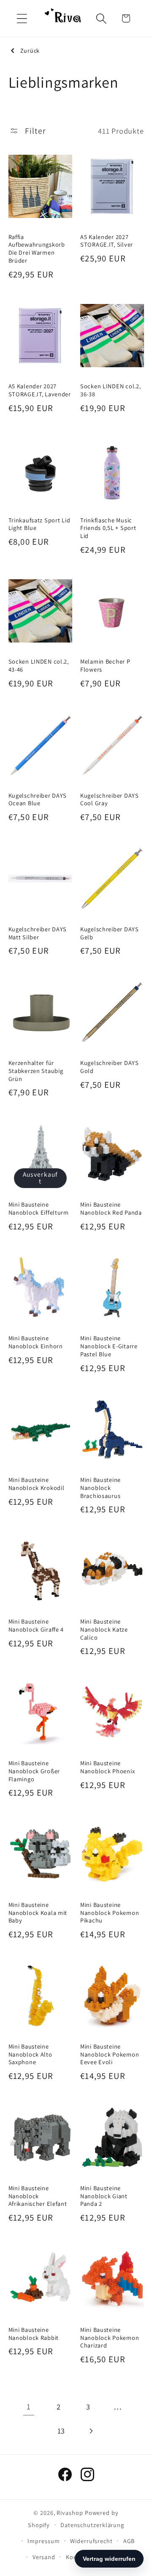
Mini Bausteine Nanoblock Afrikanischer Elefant (38, 2196)
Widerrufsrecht (91, 2541)
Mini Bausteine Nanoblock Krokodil (37, 1484)
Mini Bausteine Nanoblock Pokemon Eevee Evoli (110, 2054)
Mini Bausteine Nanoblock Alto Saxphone (30, 2054)
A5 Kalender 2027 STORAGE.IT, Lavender (40, 390)
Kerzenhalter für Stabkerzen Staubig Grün (36, 1071)
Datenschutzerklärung (92, 2525)
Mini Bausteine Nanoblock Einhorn (36, 1342)
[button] (22, 18)
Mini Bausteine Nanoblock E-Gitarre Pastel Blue (109, 1346)
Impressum (43, 2541)
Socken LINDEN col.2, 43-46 (39, 666)
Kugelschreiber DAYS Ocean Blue (38, 800)
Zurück (30, 51)
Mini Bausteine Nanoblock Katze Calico (104, 1629)
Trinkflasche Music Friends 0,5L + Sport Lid (108, 528)
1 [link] (29, 2407)
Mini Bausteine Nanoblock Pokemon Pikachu (110, 1913)
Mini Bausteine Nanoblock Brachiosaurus (100, 1488)
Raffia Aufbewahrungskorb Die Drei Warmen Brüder (37, 249)
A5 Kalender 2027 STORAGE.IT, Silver (107, 241)
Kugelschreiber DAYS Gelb (110, 933)
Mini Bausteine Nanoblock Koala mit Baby (38, 1913)
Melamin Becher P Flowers (105, 666)
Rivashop (70, 2513)
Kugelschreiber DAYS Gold (110, 1067)
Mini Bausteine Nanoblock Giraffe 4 (36, 1625)
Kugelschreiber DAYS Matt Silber (38, 933)
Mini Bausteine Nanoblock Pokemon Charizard (110, 2338)
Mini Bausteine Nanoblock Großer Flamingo (34, 1771)
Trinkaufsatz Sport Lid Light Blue (39, 524)
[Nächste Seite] (91, 2431)
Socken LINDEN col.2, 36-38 (110, 390)
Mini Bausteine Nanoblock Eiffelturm (39, 1209)
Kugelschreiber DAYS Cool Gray (110, 800)
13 (61, 2431)
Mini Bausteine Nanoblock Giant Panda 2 (104, 2196)
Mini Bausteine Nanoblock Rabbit (34, 2334)
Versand (44, 2557)
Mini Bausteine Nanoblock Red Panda (111, 1209)
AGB (129, 2541)
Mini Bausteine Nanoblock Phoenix (107, 1767)
